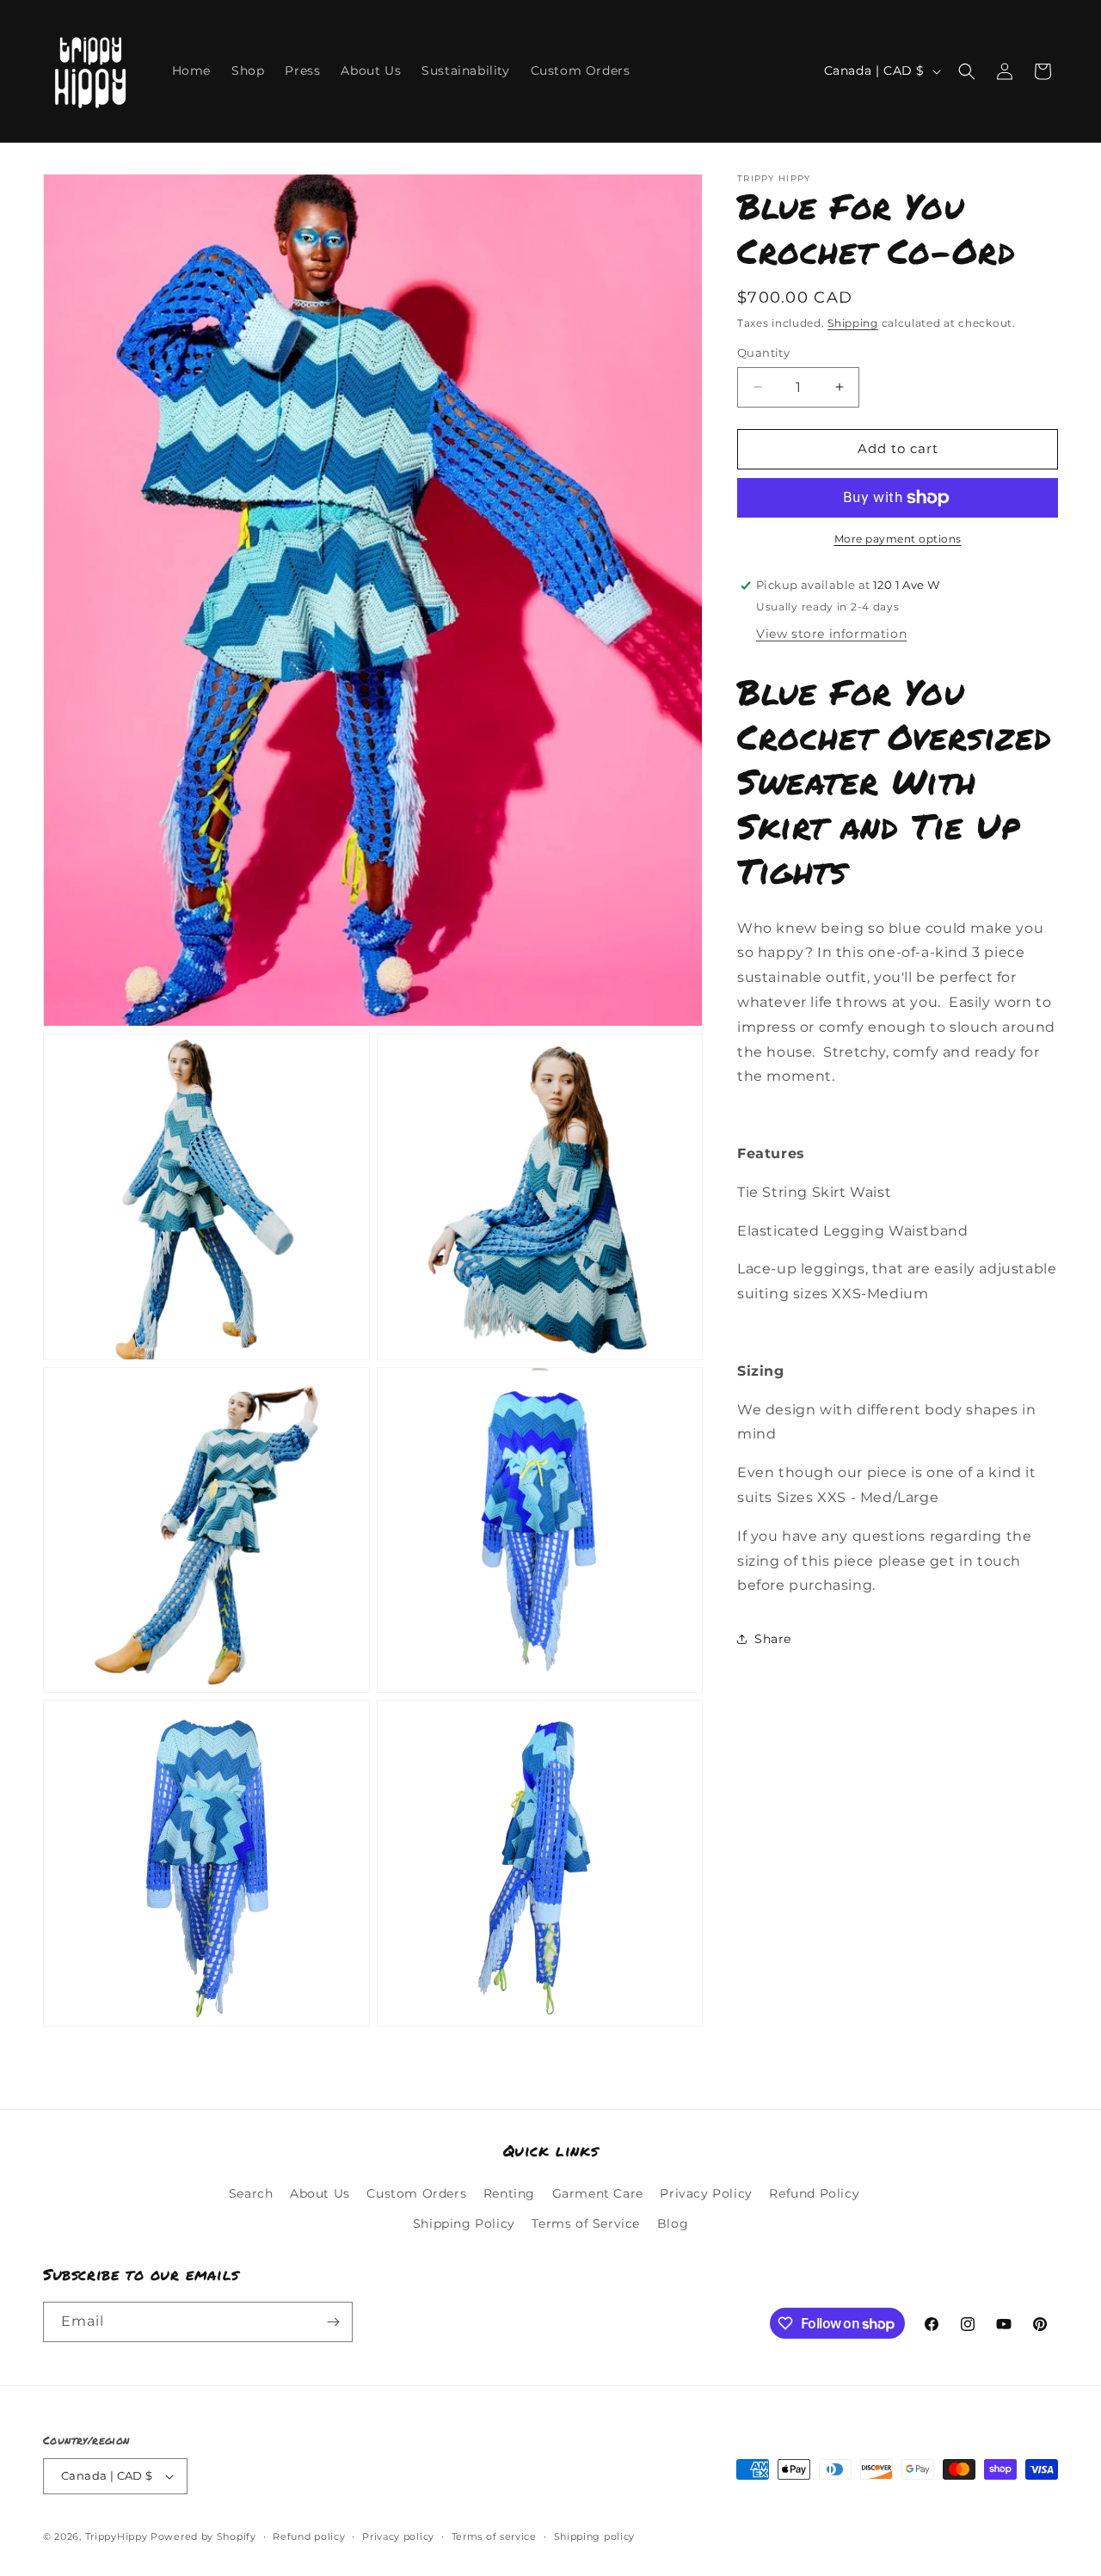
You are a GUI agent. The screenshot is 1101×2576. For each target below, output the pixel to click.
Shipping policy (595, 2536)
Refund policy (309, 2536)
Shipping (853, 323)
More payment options (898, 539)
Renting (509, 2193)
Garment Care (598, 2193)
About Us (320, 2193)
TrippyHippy (117, 2536)
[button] (967, 71)
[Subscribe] (333, 2322)
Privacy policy (398, 2536)
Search (251, 2193)
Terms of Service (586, 2223)
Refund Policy (814, 2193)
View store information (831, 634)
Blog (673, 2223)
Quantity (763, 353)
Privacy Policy (706, 2193)
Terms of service (494, 2536)
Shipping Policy (464, 2223)
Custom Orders (416, 2193)
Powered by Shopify (203, 2536)
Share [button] (773, 1639)
